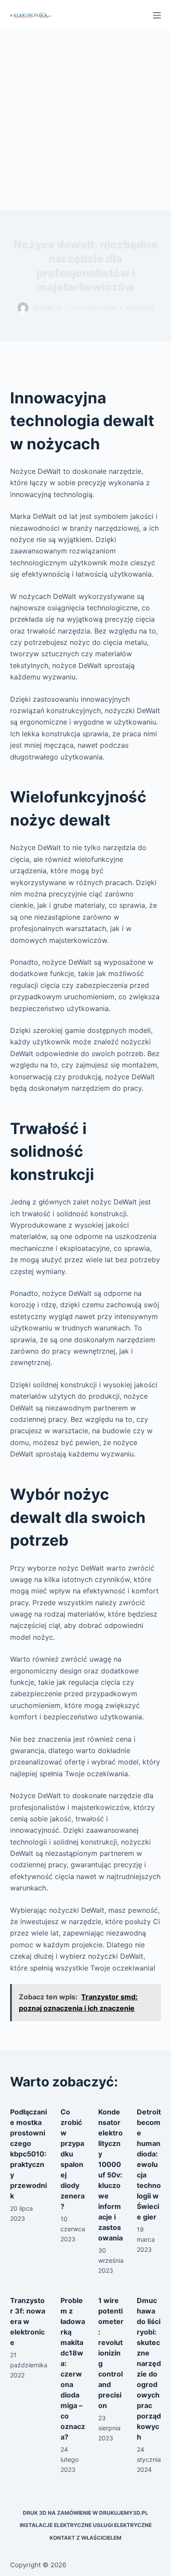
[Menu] (157, 15)
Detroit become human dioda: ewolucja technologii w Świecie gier (149, 2164)
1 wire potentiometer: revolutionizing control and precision (111, 2353)
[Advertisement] (85, 120)
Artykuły (140, 308)
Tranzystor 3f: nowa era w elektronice (28, 2321)
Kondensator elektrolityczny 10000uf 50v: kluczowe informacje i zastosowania (110, 2175)
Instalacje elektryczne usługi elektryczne (86, 2525)
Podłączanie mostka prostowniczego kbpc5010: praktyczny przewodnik (28, 2154)
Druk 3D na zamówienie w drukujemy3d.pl (85, 2513)
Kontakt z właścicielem (85, 2538)
